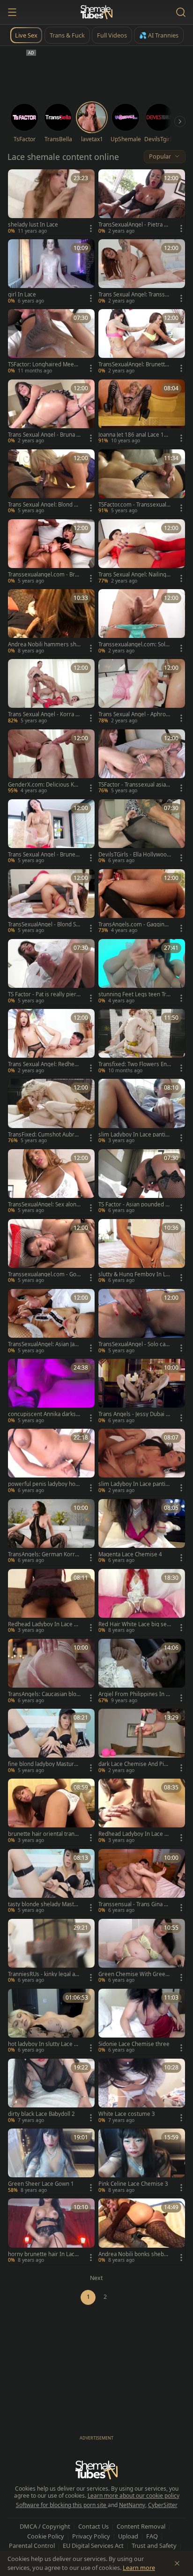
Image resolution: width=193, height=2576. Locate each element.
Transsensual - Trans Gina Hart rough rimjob (135, 1904)
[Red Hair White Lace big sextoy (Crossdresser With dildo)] (142, 1602)
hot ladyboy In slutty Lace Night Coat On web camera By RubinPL (44, 2044)
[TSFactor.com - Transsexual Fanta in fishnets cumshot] (142, 482)
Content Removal (141, 2526)
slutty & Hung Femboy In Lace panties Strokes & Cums (134, 1274)
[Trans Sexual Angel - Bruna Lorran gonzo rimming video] (51, 413)
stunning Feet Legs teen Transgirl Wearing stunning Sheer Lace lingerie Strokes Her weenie (134, 994)
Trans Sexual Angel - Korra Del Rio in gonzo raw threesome (44, 714)
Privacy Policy (91, 2536)
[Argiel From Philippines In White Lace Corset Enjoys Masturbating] (142, 1672)
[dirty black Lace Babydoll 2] (51, 2092)
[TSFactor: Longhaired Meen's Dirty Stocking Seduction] (51, 342)
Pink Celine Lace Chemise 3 (133, 2184)
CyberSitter (163, 2505)
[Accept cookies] (177, 2563)
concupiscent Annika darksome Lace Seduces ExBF (44, 1414)
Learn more (139, 2568)
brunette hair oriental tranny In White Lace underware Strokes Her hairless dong (44, 1834)
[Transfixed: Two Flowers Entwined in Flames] (142, 1042)
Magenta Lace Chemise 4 (130, 1554)
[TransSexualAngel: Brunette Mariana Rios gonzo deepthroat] (142, 342)
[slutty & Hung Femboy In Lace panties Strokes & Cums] (142, 1252)
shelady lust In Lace (33, 225)
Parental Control (32, 2546)
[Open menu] (12, 12)
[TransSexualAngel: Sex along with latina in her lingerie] (51, 1182)
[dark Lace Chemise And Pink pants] (142, 1742)
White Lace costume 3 (127, 2114)
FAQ (152, 2536)
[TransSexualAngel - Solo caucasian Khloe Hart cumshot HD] (142, 1322)
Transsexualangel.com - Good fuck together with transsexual (44, 1274)
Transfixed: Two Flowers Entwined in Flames (134, 1064)
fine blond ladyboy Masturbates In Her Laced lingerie (44, 1764)
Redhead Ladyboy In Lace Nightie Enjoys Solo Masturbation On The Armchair (44, 1624)
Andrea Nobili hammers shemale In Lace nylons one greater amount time (44, 644)
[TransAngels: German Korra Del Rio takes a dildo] (51, 1532)
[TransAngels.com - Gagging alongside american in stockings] (142, 902)
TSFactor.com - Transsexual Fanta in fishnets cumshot (134, 505)
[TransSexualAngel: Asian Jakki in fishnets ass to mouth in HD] (51, 1322)
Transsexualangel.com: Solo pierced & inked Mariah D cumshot (134, 644)
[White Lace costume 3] (142, 2092)
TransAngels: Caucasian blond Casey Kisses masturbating (44, 1694)
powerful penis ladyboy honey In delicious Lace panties (43, 1484)
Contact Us (93, 2526)
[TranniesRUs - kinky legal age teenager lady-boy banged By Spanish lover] (51, 1952)
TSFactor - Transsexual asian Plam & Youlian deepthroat (134, 785)
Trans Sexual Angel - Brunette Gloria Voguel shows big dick (44, 855)
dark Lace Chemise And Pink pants (134, 1764)
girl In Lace (22, 295)
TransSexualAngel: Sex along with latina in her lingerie (44, 1205)
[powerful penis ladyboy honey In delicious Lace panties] (51, 1462)
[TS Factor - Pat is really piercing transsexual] (51, 972)
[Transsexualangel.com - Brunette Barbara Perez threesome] (51, 552)
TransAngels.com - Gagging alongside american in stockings (135, 924)
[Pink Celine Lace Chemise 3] (142, 2162)
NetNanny (132, 2505)
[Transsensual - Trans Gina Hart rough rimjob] (142, 1882)
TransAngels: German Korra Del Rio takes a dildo (43, 1554)
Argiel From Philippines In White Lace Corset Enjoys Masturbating (135, 1694)
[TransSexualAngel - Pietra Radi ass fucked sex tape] (142, 202)
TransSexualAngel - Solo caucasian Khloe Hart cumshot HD (134, 1344)
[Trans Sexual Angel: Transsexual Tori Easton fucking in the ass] (142, 272)
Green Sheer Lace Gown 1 (41, 2184)
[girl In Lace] (51, 272)
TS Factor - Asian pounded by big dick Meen (134, 1205)
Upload (128, 2536)
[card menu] (91, 228)
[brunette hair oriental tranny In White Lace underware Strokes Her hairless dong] (51, 1812)
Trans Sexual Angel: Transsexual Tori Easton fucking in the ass (135, 295)
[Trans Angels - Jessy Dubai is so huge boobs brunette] (142, 1392)
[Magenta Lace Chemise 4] (142, 1532)
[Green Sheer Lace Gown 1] (51, 2162)
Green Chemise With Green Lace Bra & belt (134, 1974)
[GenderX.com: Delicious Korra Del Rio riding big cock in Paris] (51, 762)
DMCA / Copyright (45, 2526)
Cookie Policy (46, 2536)
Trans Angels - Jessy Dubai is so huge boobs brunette (134, 1414)
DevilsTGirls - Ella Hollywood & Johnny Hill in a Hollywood (134, 855)
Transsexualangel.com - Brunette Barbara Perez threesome (44, 575)
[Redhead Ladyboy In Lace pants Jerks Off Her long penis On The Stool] (142, 1812)
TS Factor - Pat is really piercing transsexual (44, 994)
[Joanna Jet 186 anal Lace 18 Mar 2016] (142, 413)
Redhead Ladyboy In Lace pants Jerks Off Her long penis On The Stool (134, 1834)
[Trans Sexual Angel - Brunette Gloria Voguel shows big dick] (51, 832)
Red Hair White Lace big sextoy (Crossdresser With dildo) (134, 1624)
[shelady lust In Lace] (51, 202)
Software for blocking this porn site (62, 2505)
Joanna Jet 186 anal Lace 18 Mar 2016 (133, 435)
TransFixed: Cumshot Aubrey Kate (44, 1135)
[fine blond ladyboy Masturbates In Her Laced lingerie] (51, 1742)
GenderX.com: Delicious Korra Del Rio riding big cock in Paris (44, 785)
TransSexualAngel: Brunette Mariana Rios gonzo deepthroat (134, 364)
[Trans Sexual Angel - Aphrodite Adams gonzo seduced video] (142, 692)
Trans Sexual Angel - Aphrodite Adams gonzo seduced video (134, 714)
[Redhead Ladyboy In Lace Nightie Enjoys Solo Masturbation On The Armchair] (51, 1602)
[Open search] (181, 12)
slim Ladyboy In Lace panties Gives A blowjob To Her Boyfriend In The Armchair (134, 1135)
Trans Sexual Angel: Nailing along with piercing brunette (134, 575)
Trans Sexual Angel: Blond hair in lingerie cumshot (44, 505)
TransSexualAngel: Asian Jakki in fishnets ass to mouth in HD (44, 1344)
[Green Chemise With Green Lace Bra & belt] (142, 1952)
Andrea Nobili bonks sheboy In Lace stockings (134, 2254)
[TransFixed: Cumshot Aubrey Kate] (51, 1112)
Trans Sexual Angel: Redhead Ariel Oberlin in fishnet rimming (44, 1064)
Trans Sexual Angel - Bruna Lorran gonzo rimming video (44, 435)
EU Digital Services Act (93, 2546)
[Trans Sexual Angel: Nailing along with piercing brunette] (142, 552)
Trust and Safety (154, 2546)
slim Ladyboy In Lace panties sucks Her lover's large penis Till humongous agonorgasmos (134, 1484)
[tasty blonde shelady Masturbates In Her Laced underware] (51, 1882)
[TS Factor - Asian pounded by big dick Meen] (142, 1182)
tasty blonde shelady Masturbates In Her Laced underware (44, 1904)
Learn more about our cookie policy (134, 2496)
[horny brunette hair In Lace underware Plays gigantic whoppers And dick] (51, 2231)
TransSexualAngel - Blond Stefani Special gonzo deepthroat (43, 924)
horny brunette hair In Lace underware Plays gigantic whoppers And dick (43, 2254)
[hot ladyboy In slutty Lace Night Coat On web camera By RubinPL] (51, 2022)
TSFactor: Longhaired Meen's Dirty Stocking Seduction (43, 364)
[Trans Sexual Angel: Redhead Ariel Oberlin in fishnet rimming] (51, 1042)
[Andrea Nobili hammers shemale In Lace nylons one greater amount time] (51, 622)
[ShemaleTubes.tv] (96, 12)
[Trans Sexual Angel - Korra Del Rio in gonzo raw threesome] (51, 692)
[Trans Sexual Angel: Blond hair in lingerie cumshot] (51, 482)
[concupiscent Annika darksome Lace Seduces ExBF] (51, 1392)
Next (96, 2278)
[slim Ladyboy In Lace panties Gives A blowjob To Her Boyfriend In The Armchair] (142, 1112)
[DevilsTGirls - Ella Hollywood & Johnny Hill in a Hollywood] (142, 832)
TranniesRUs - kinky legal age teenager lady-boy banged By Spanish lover (44, 1974)
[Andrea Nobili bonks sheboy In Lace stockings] (142, 2231)
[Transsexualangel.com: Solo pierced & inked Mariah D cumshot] (142, 622)
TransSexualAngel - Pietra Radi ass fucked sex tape (134, 225)
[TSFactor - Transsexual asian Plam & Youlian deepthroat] (142, 762)
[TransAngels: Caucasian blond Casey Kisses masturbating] (51, 1672)
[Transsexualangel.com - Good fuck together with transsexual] (51, 1252)
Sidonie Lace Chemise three (134, 2044)
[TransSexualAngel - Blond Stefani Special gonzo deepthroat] (51, 902)
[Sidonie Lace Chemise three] (142, 2022)
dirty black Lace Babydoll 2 (41, 2114)
